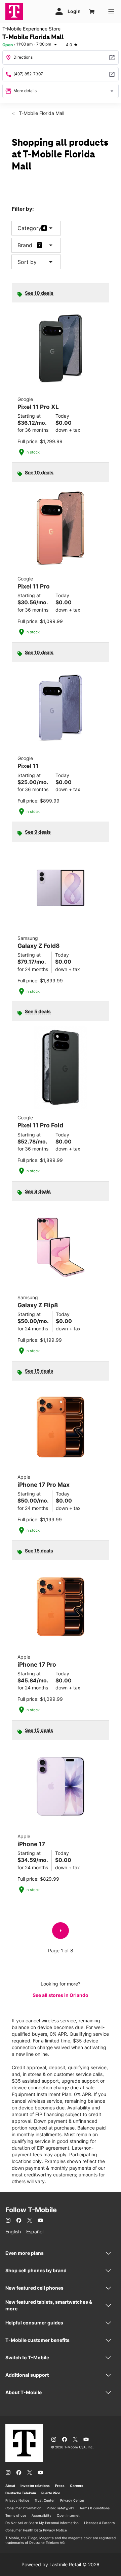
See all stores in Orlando (61, 1995)
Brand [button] (25, 245)
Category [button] (29, 228)
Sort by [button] (36, 262)
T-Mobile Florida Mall (41, 113)
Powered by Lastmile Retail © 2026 (61, 2564)
